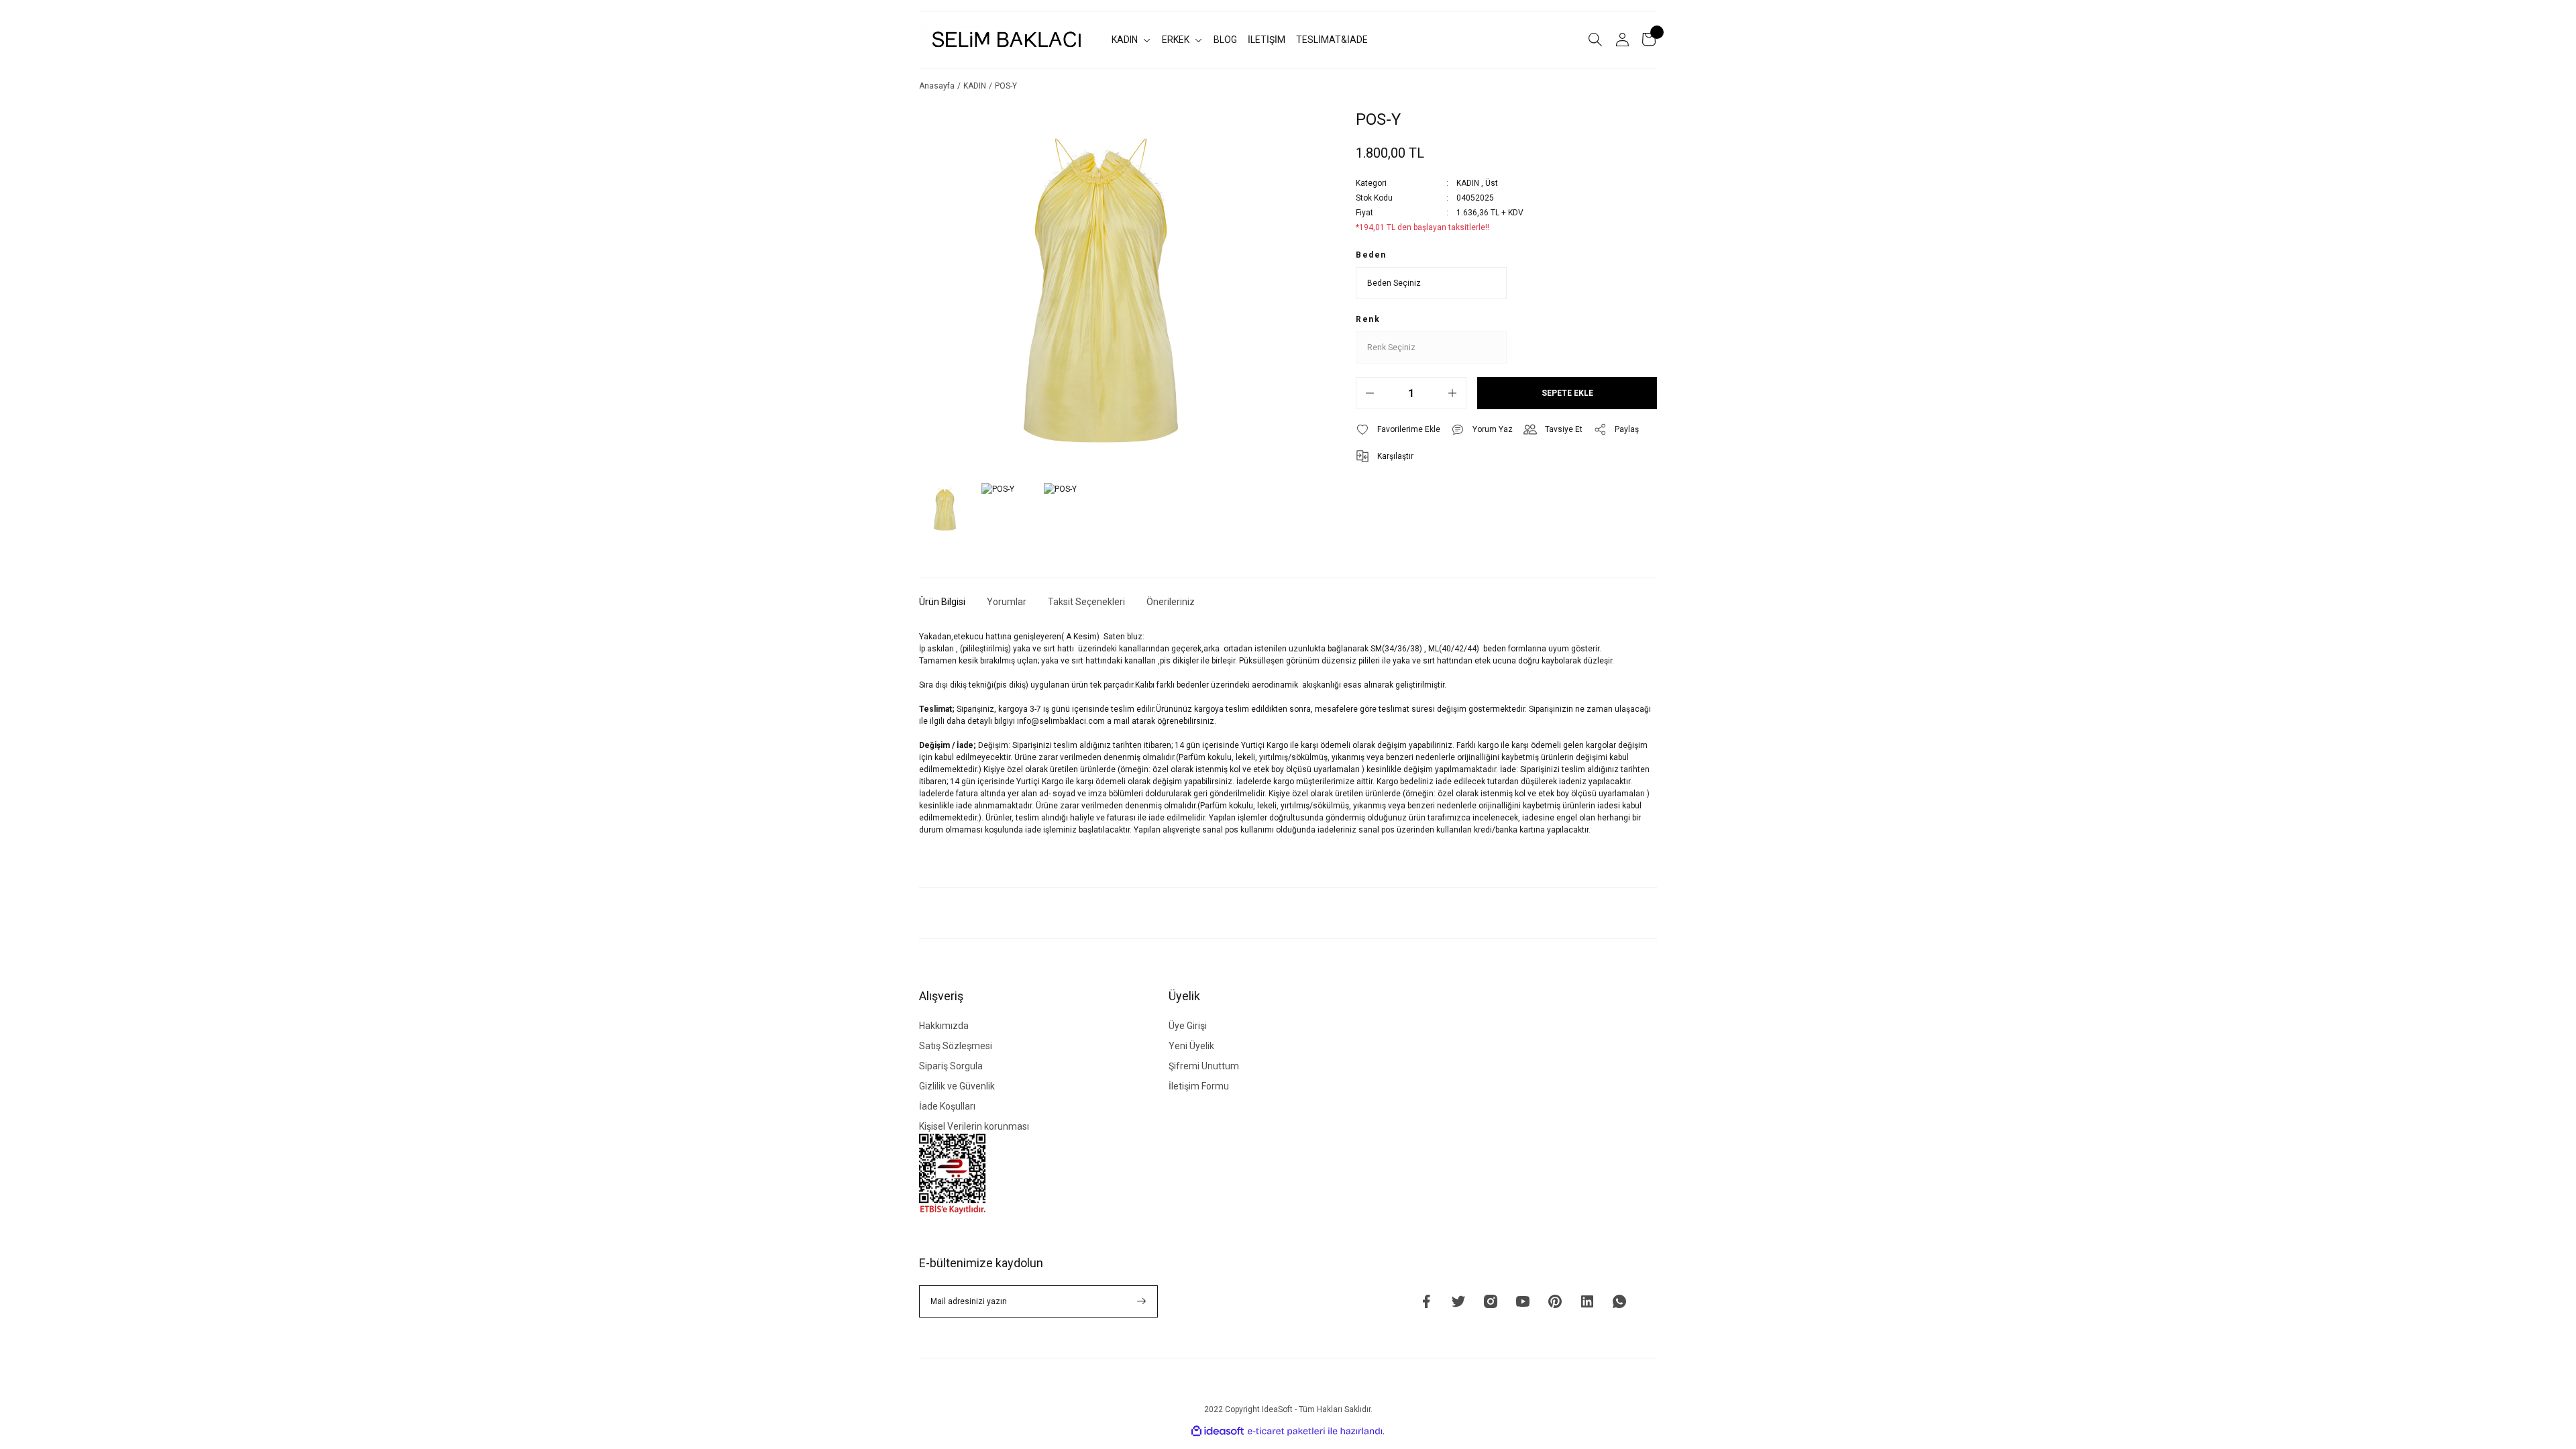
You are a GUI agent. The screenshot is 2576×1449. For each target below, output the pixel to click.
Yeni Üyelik (1191, 1046)
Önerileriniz (1171, 602)
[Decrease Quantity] (1370, 393)
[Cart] (1649, 40)
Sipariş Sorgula (951, 1066)
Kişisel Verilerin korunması (974, 1126)
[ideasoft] (1218, 1431)
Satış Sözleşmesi (956, 1046)
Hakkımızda (944, 1026)
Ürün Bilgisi (942, 602)
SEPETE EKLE (1567, 393)
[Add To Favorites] (1398, 429)
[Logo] (1007, 39)
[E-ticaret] (1286, 1432)
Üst (1492, 183)
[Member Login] (1622, 40)
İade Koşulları (947, 1106)
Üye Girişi (1188, 1026)
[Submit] (1142, 1301)
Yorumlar (1007, 602)
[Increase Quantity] (1452, 393)
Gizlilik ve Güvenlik (957, 1086)
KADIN (1468, 183)
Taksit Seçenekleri (1086, 602)
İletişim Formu (1199, 1086)
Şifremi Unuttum (1204, 1066)
